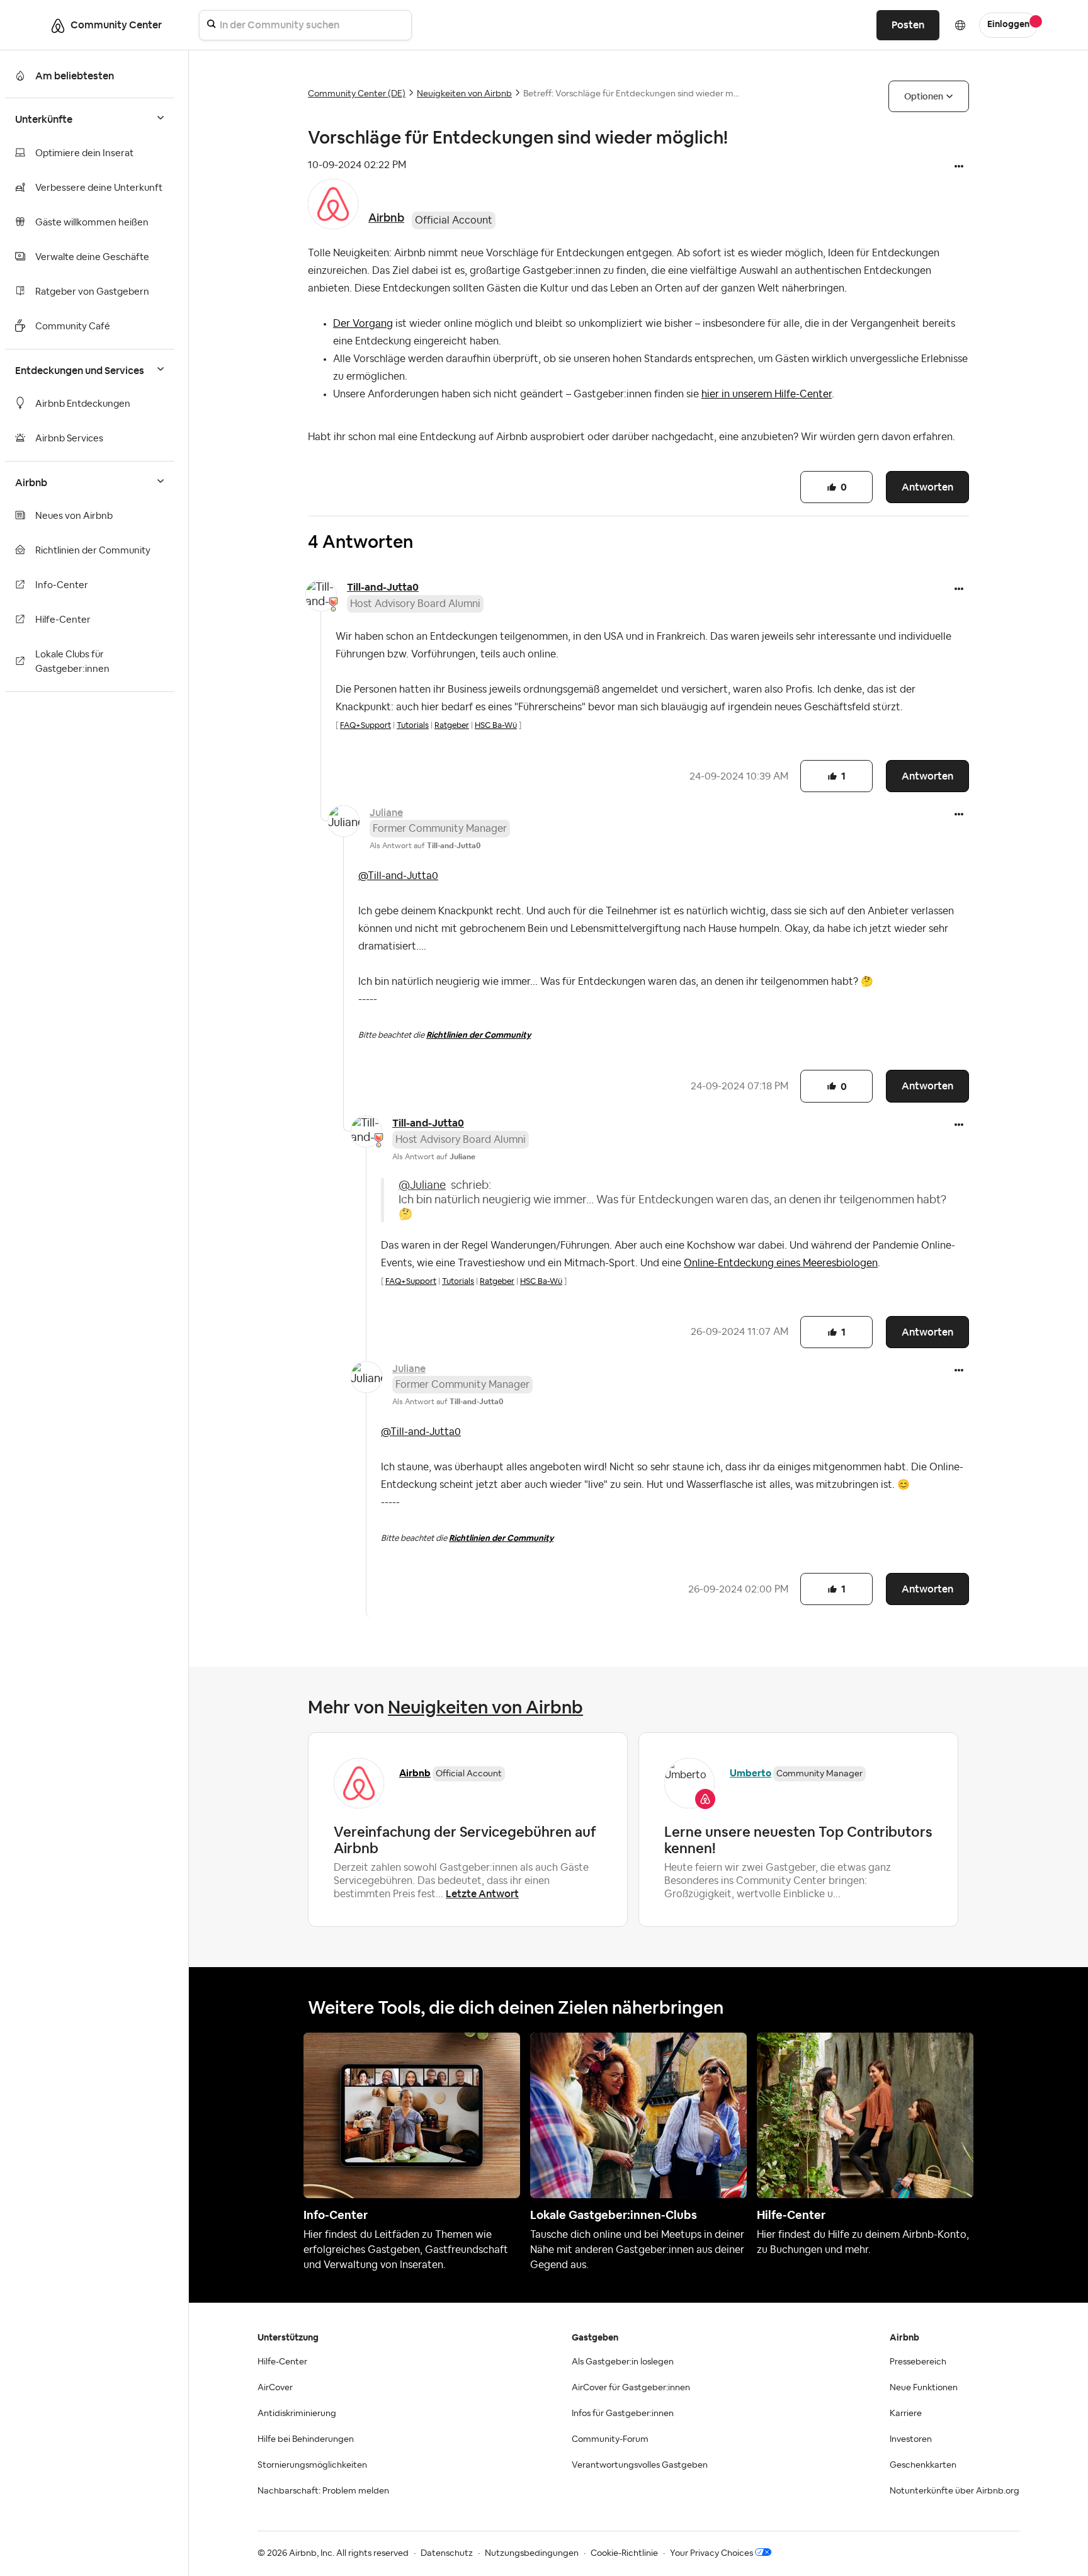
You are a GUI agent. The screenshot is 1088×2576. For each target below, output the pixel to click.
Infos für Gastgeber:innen (623, 2414)
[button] (959, 167)
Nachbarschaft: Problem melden (323, 2491)
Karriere (906, 2414)
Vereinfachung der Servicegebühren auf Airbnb (465, 1840)
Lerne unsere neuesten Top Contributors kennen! (798, 1840)
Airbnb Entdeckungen (83, 404)
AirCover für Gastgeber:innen (631, 2388)
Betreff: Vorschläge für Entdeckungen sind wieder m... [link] (631, 94)
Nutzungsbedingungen (532, 2553)
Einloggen (1008, 25)
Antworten (927, 487)
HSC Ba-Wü (496, 725)
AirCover (275, 2388)
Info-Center (62, 585)
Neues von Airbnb (74, 516)
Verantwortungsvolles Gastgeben (640, 2465)
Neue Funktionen (924, 2388)
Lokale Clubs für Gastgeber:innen (72, 662)
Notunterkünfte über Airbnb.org (955, 2491)
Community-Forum (610, 2439)
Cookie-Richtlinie (624, 2553)
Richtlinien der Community (93, 551)
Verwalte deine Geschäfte (92, 257)
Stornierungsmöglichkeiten (312, 2465)
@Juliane (422, 1185)
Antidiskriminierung (297, 2414)
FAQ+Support (365, 725)
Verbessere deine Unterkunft (99, 188)
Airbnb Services (69, 439)
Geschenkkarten (923, 2465)
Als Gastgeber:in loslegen (623, 2362)
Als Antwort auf (425, 846)
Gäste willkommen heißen (92, 223)
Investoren (911, 2439)
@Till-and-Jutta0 (398, 876)
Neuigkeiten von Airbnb (464, 94)
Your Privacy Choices (711, 2553)
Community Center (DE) (357, 94)
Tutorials (413, 725)
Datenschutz (447, 2553)
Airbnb (386, 218)
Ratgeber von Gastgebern (92, 292)
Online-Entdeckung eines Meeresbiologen (781, 1263)
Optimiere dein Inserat (84, 153)
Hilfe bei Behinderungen (306, 2439)
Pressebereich (918, 2362)
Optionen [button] (924, 96)
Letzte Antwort (482, 1894)
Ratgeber (452, 725)
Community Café (73, 326)
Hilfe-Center (63, 620)
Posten (908, 25)
